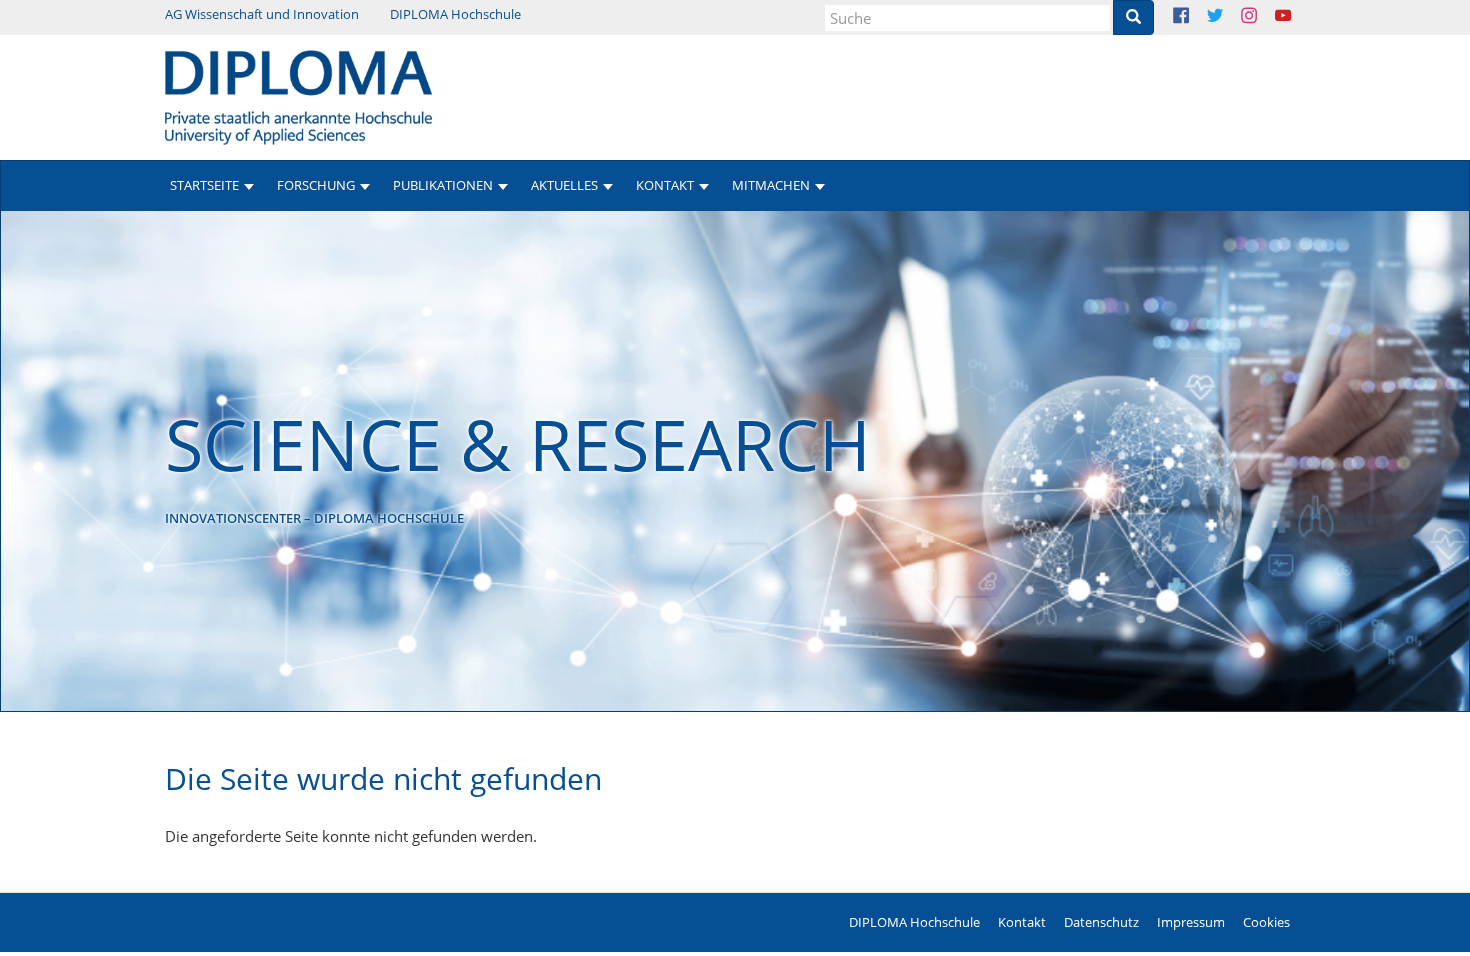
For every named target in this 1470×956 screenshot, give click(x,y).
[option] (735, 461)
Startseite (204, 185)
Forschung (316, 185)
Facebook (1196, 17)
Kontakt (1022, 922)
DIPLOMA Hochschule (455, 14)
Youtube (1298, 17)
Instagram (1264, 17)
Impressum (1191, 922)
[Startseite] (298, 96)
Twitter (1230, 17)
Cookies (1266, 922)
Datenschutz (1101, 922)
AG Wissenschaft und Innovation (262, 14)
